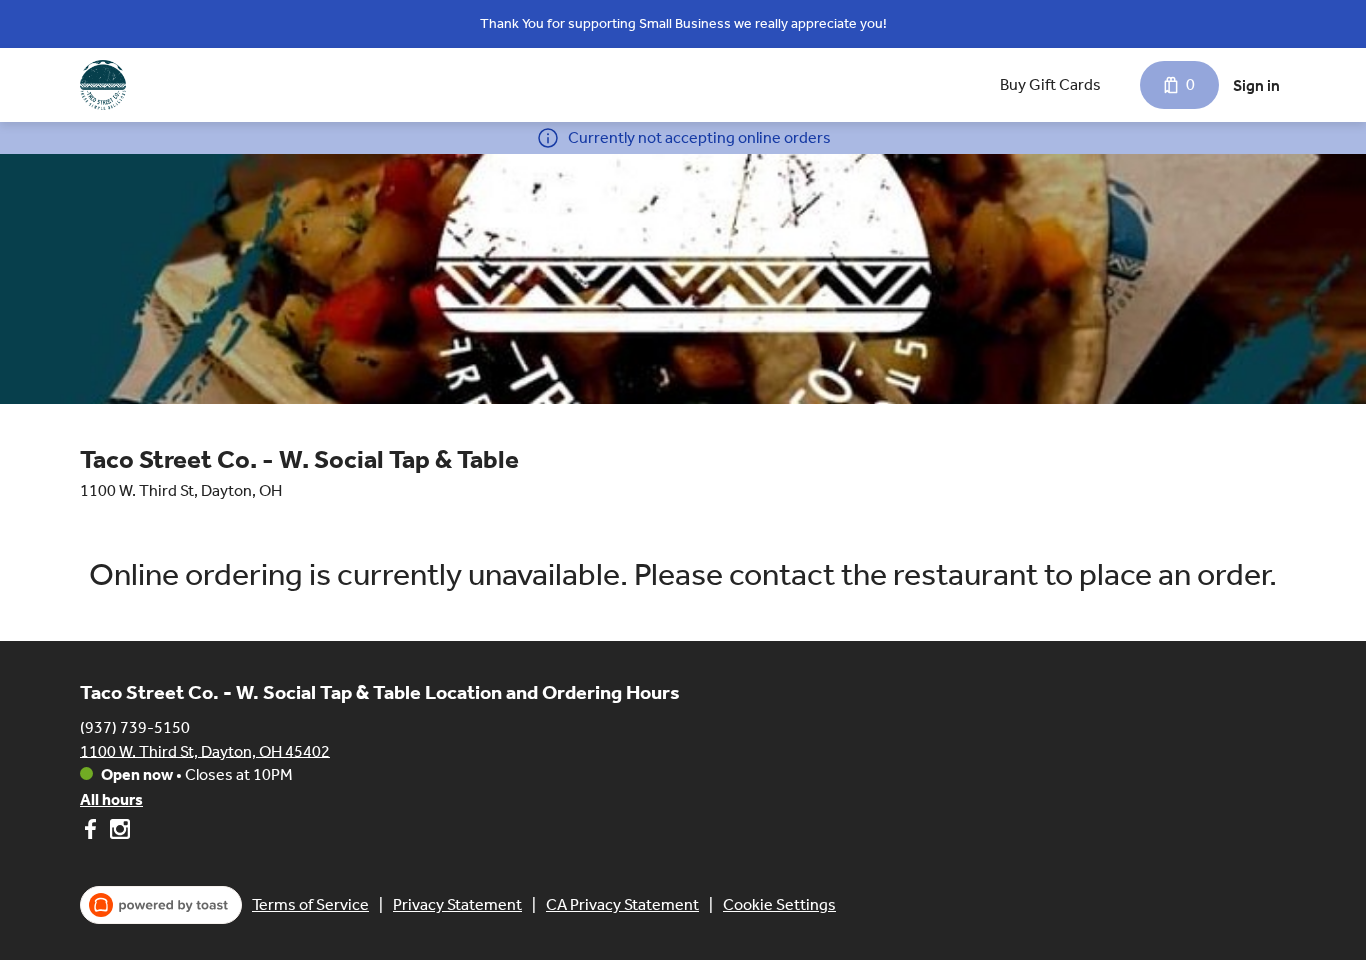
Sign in (1256, 85)
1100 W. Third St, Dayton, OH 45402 (205, 750)
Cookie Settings (779, 904)
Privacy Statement (457, 904)
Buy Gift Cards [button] (1050, 84)
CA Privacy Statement (622, 904)
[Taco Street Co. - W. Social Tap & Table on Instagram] (117, 832)
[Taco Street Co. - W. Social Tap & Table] (103, 85)
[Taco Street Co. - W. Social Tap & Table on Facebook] (92, 832)
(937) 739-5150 (135, 726)
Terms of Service (310, 904)
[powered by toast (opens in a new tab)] (161, 905)
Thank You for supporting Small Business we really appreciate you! (683, 23)
